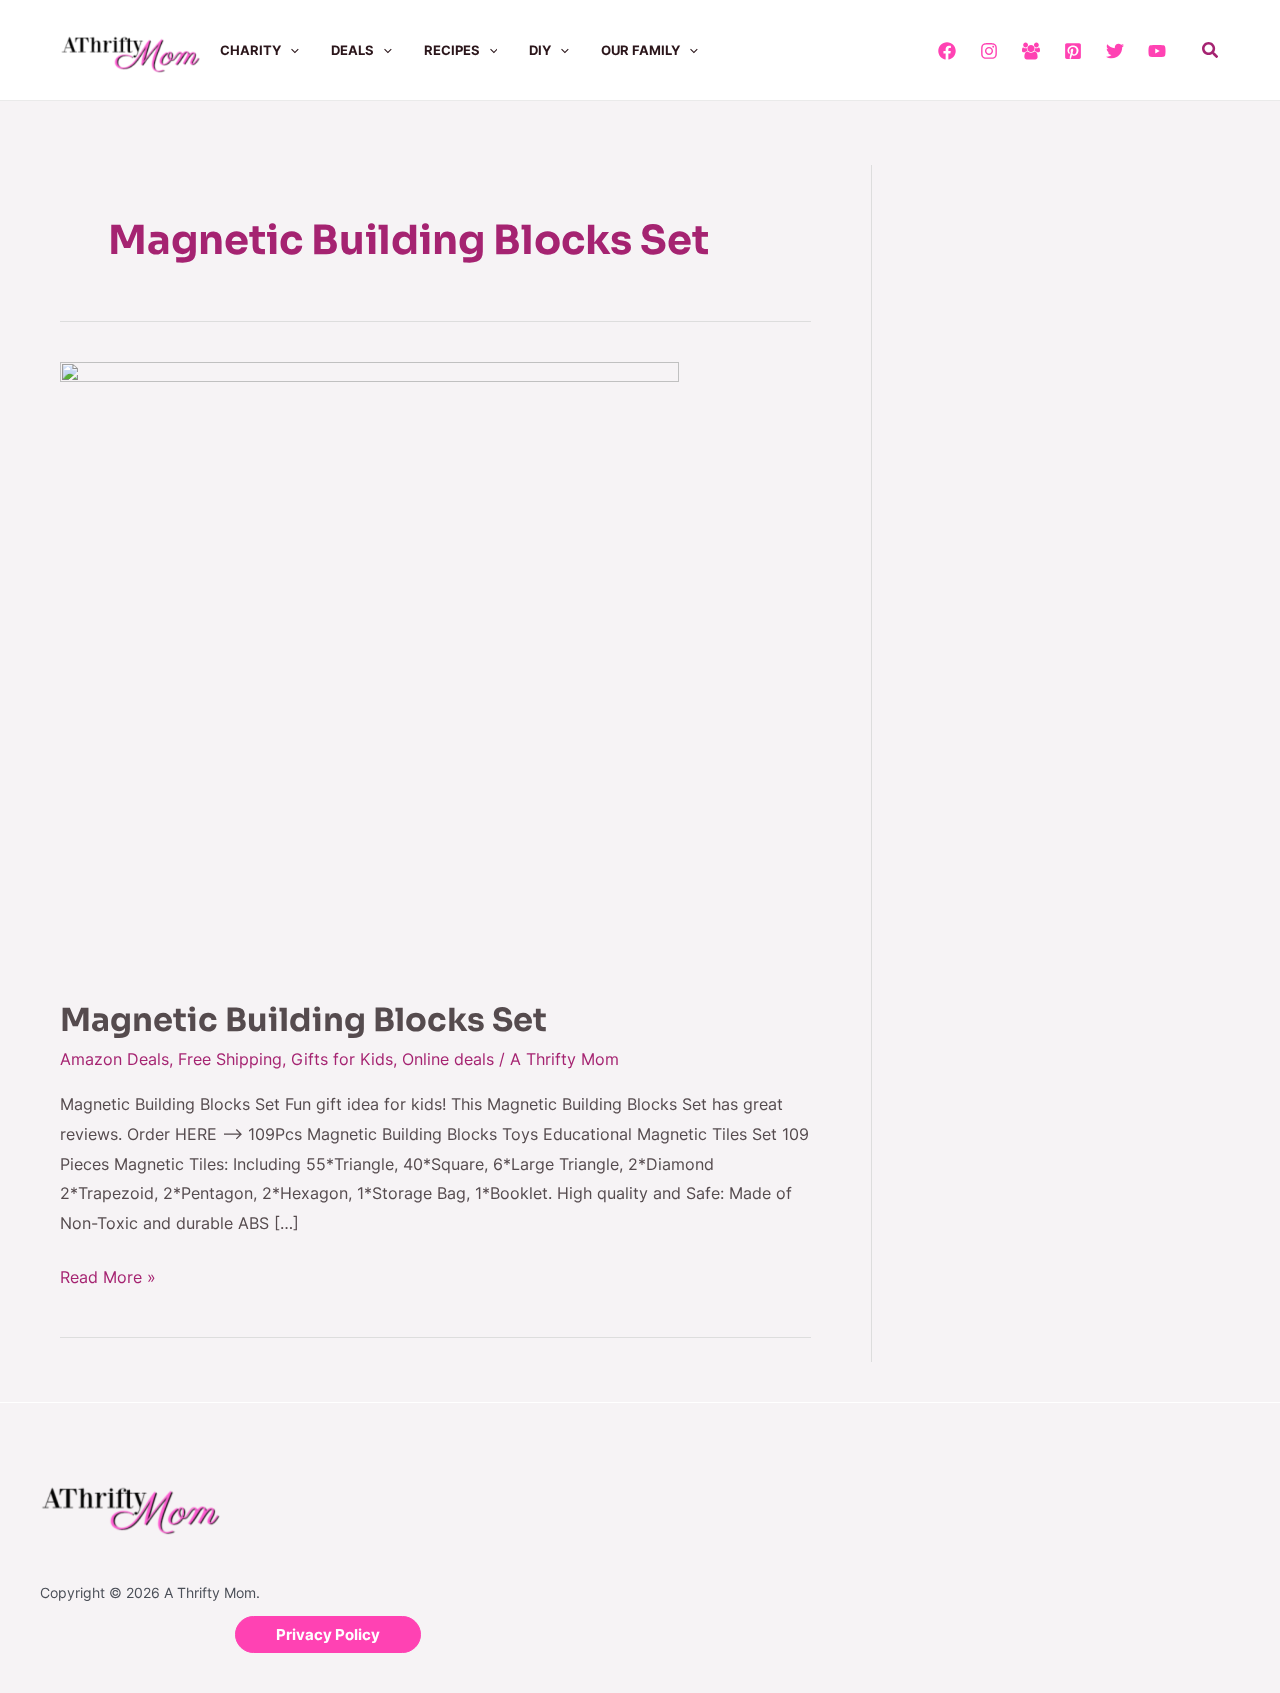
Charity (250, 50)
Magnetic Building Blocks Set (303, 1020)
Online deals (448, 1059)
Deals (352, 50)
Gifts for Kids (342, 1059)
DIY (540, 50)
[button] (290, 50)
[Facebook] (947, 51)
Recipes (452, 50)
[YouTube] (1157, 51)
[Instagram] (989, 51)
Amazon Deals (114, 1059)
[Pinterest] (1073, 51)
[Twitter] (1115, 51)
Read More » (108, 1275)
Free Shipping (230, 1059)
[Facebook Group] (1031, 51)
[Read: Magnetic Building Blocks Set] (369, 667)
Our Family (640, 50)
